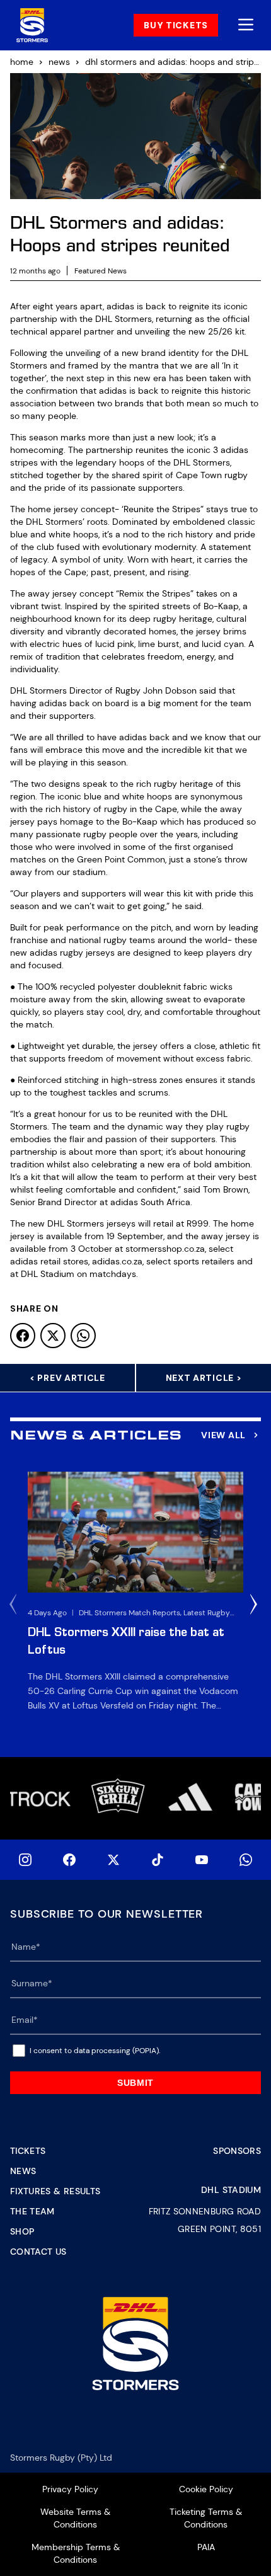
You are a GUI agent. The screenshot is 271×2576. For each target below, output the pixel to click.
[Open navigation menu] (246, 26)
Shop (22, 2231)
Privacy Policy (70, 2489)
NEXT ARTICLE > (204, 1378)
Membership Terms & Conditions (76, 2553)
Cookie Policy (206, 2489)
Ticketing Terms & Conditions (206, 2518)
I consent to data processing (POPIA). (95, 2051)
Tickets (28, 2151)
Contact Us (38, 2252)
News (23, 2171)
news (59, 62)
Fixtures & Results (55, 2191)
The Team (32, 2211)
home (22, 62)
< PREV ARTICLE (67, 1378)
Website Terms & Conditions (75, 2518)
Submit (135, 2083)
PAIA (206, 2547)
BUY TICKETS (176, 25)
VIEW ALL (223, 1435)
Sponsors (237, 2151)
